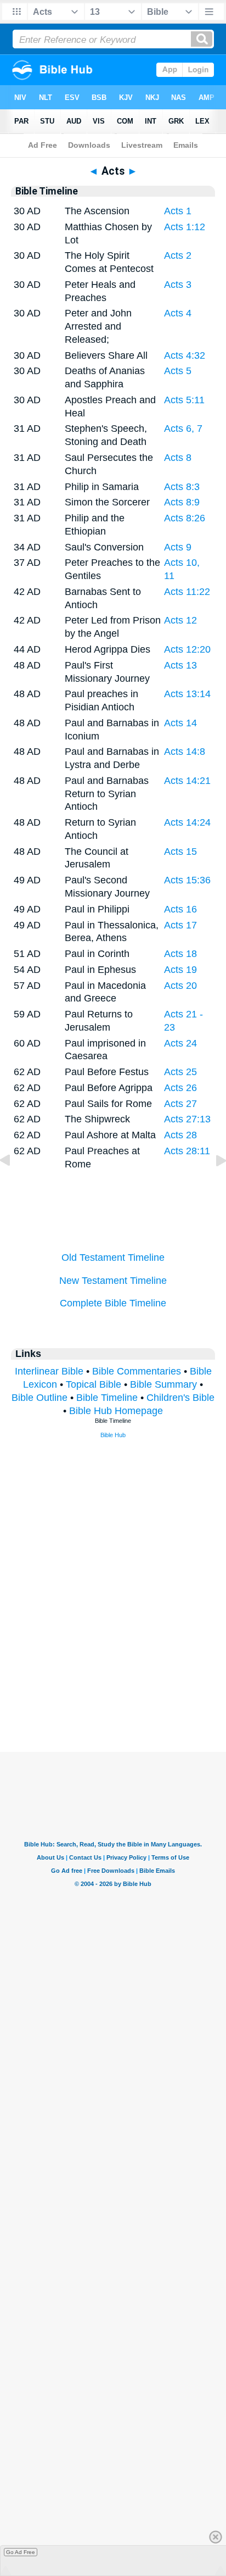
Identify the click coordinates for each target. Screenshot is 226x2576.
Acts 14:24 (187, 822)
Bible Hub (113, 1435)
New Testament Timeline (113, 1281)
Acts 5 (178, 371)
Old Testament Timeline (113, 1258)
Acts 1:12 (185, 227)
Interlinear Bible (49, 1371)
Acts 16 (180, 909)
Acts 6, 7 (183, 429)
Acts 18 (180, 954)
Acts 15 (180, 852)
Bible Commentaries (137, 1371)
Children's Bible (180, 1398)
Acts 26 (180, 1088)
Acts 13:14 (187, 694)
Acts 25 (180, 1072)
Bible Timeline (107, 1398)
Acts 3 (178, 285)
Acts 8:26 (185, 518)
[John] (14, 1185)
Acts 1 (178, 211)
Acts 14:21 (187, 781)
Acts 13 (180, 665)
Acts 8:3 (182, 487)
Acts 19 (180, 970)
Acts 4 (178, 313)
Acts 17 (180, 925)
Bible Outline (39, 1398)
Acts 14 (180, 723)
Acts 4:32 (185, 355)
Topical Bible (94, 1384)
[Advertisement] (113, 1684)
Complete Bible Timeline (113, 1303)
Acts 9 (178, 547)
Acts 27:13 (187, 1119)
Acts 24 (180, 1043)
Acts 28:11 (187, 1151)
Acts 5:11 (184, 400)
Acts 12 (180, 620)
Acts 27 (180, 1104)
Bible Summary (163, 1384)
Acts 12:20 (187, 649)
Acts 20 (180, 986)
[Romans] (212, 1185)
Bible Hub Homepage (116, 1411)
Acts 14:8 (185, 752)
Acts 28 (180, 1135)
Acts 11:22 (187, 592)
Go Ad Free (21, 2552)
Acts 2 (178, 255)
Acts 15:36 (187, 880)
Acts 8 (178, 458)
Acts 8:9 (182, 502)
